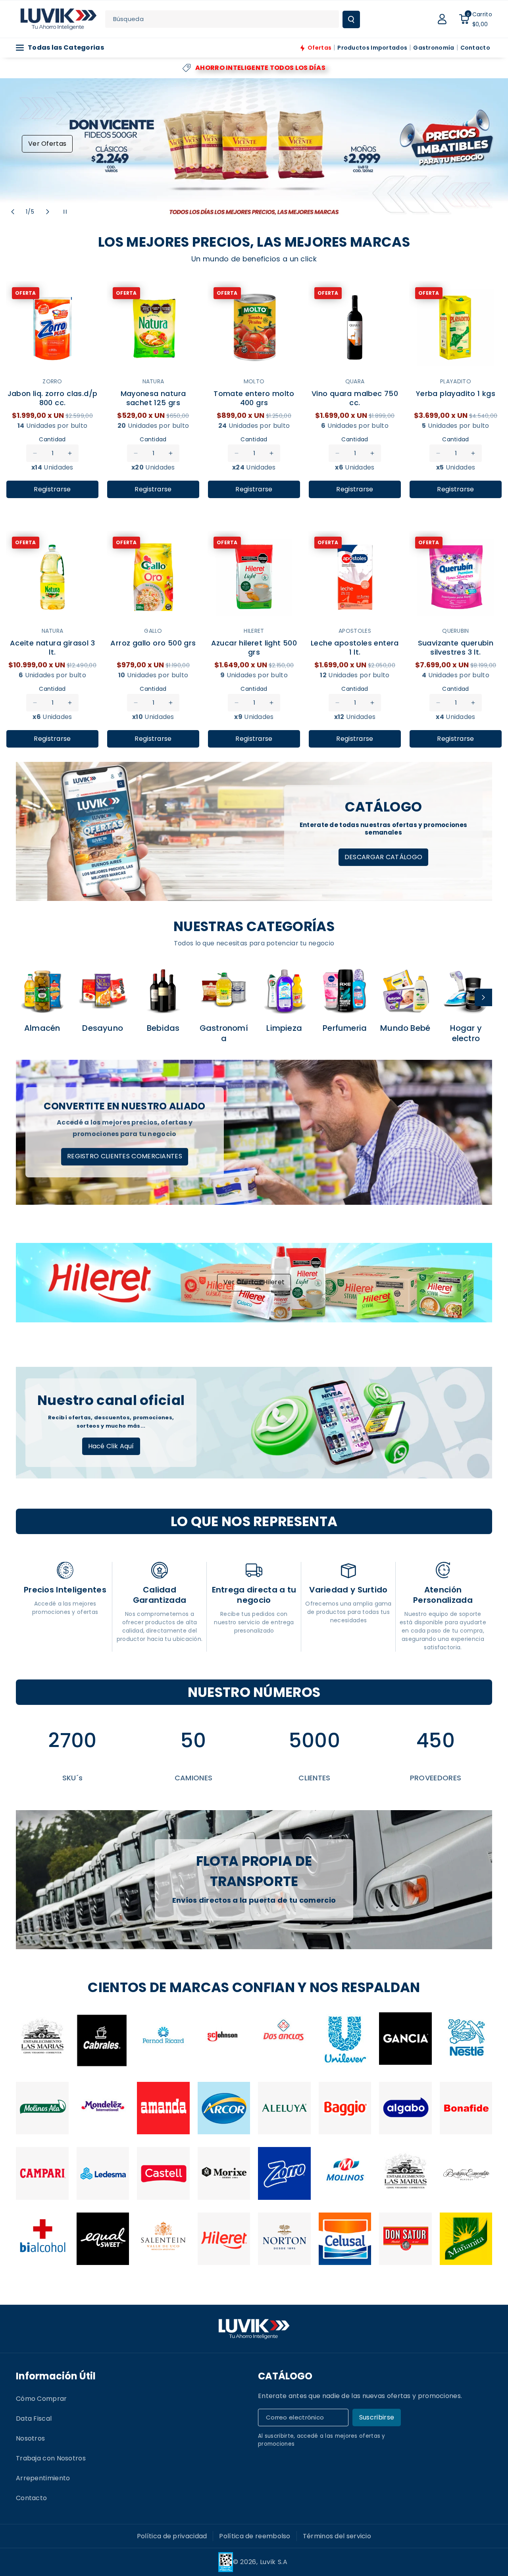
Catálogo (285, 2376)
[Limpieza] (284, 990)
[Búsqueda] (351, 19)
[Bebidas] (163, 990)
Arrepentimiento (43, 2478)
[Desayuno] (103, 990)
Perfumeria (345, 1028)
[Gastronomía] (224, 990)
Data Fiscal (34, 2419)
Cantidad (52, 439)
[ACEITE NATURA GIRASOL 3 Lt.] (52, 577)
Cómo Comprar (41, 2399)
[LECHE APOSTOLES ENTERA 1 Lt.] (355, 577)
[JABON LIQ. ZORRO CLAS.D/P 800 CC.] (52, 328)
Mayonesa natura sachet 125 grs (153, 398)
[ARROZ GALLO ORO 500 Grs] (153, 577)
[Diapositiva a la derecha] (483, 997)
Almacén (42, 1028)
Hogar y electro (466, 1033)
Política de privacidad (172, 2536)
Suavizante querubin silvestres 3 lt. (456, 647)
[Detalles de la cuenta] (442, 19)
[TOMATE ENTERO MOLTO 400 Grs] (254, 328)
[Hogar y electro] (466, 990)
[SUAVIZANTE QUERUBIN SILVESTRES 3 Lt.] (456, 577)
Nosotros (30, 2438)
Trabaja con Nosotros (51, 2458)
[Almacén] (42, 990)
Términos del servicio (337, 2536)
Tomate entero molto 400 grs (254, 398)
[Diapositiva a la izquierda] (25, 997)
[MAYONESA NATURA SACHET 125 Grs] (153, 328)
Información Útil (56, 2376)
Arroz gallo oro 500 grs (153, 643)
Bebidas (163, 1028)
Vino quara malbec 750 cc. (355, 398)
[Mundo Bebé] (405, 990)
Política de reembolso (255, 2536)
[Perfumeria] (345, 990)
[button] (475, 19)
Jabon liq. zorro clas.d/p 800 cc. (53, 398)
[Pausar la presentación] (65, 212)
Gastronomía (224, 1033)
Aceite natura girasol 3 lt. (52, 647)
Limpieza (284, 1028)
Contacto (31, 2498)
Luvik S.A (274, 2562)
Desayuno (103, 1028)
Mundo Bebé (405, 1028)
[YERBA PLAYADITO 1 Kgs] (456, 328)
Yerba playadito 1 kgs (456, 394)
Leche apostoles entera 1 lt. (355, 647)
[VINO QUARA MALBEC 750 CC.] (355, 328)
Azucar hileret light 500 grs (254, 647)
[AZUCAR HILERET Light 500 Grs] (254, 577)
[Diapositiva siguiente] (48, 212)
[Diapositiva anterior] (13, 212)
